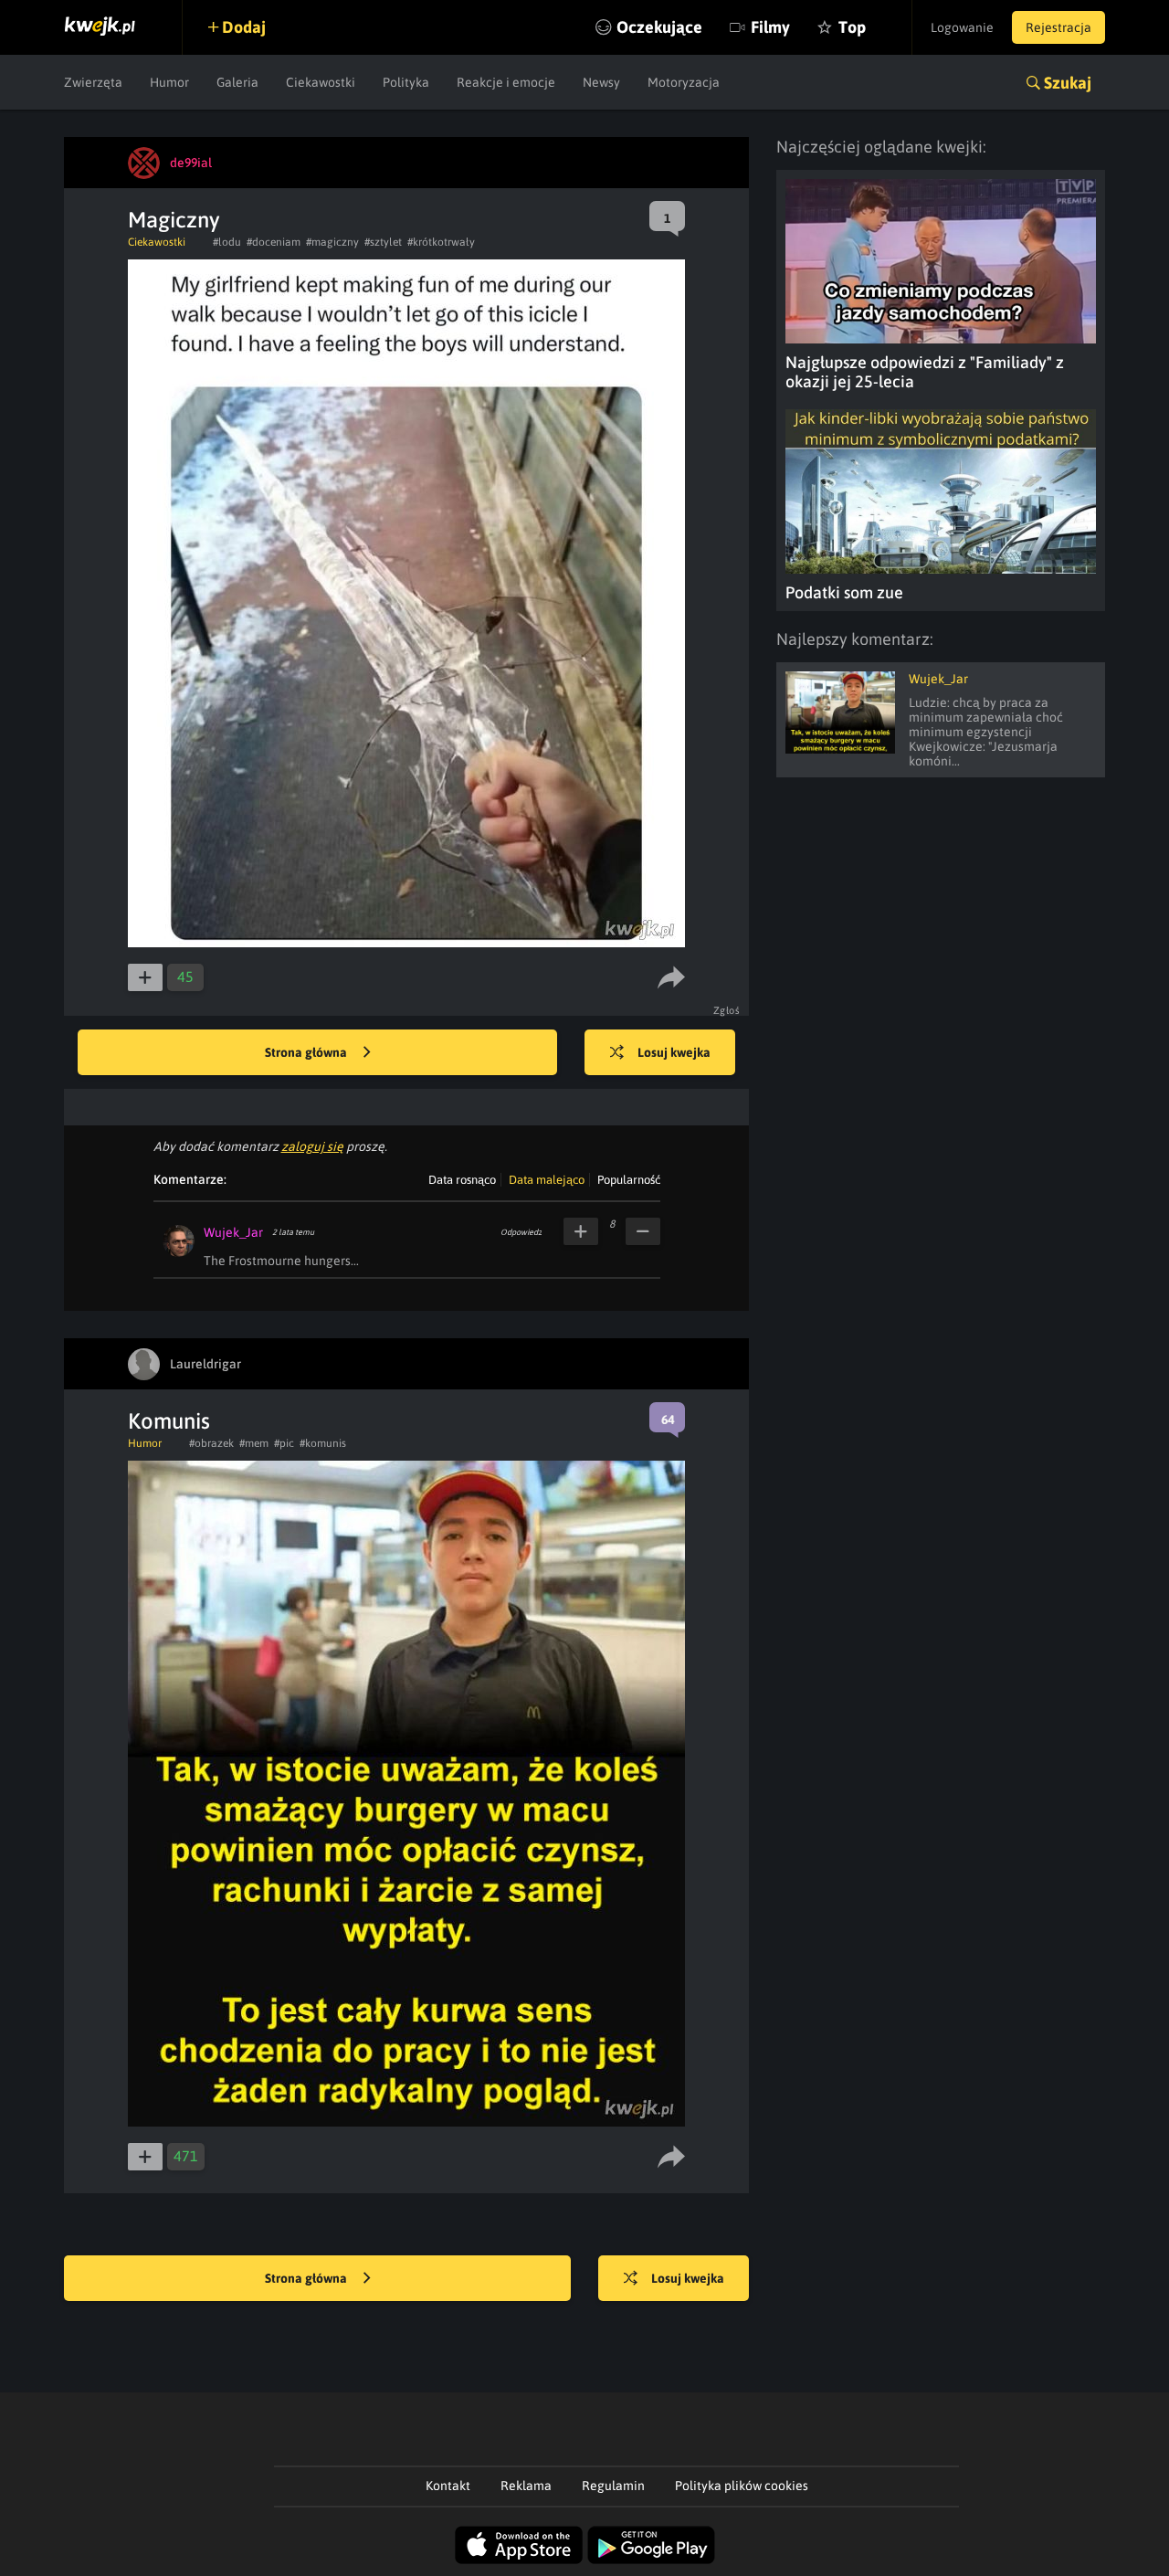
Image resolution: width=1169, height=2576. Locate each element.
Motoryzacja (684, 82)
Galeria (237, 82)
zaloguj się (312, 1146)
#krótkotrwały (441, 242)
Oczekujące (659, 27)
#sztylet (383, 242)
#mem (254, 1443)
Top (852, 27)
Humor (169, 82)
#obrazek (211, 1443)
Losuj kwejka (674, 1052)
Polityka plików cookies (742, 2486)
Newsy (601, 82)
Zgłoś (727, 1010)
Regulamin (613, 2486)
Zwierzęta (93, 82)
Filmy (770, 27)
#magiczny (332, 242)
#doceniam (274, 242)
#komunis (323, 1443)
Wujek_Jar (233, 1232)
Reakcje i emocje (506, 82)
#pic (284, 1443)
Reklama (526, 2486)
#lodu (227, 242)
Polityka (406, 82)
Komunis (169, 1421)
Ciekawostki (321, 82)
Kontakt (448, 2486)
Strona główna (307, 1052)
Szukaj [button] (1068, 83)
